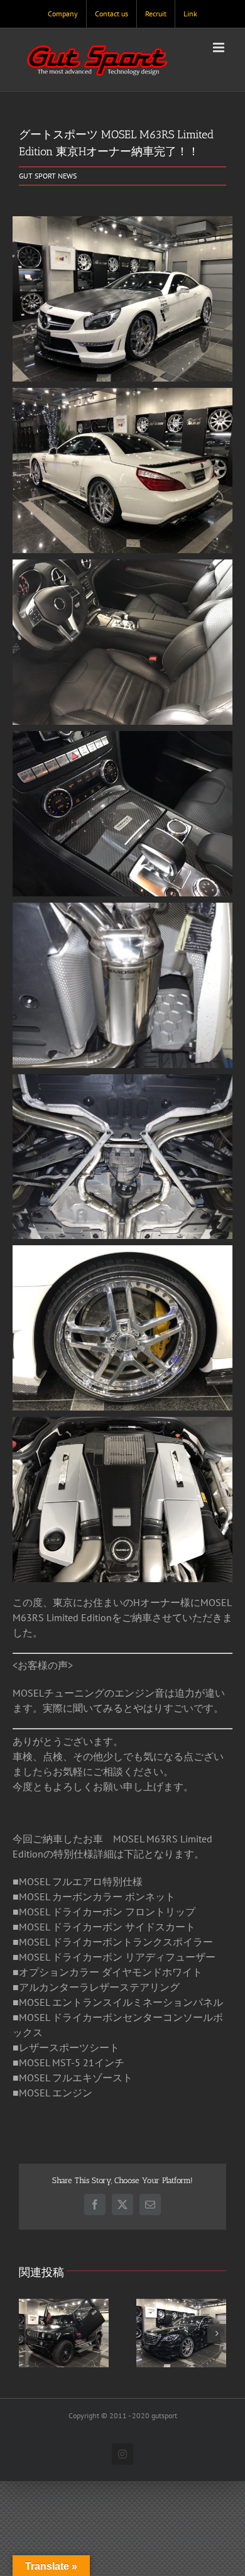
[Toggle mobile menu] (220, 47)
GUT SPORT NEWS (48, 176)
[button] (28, 2333)
